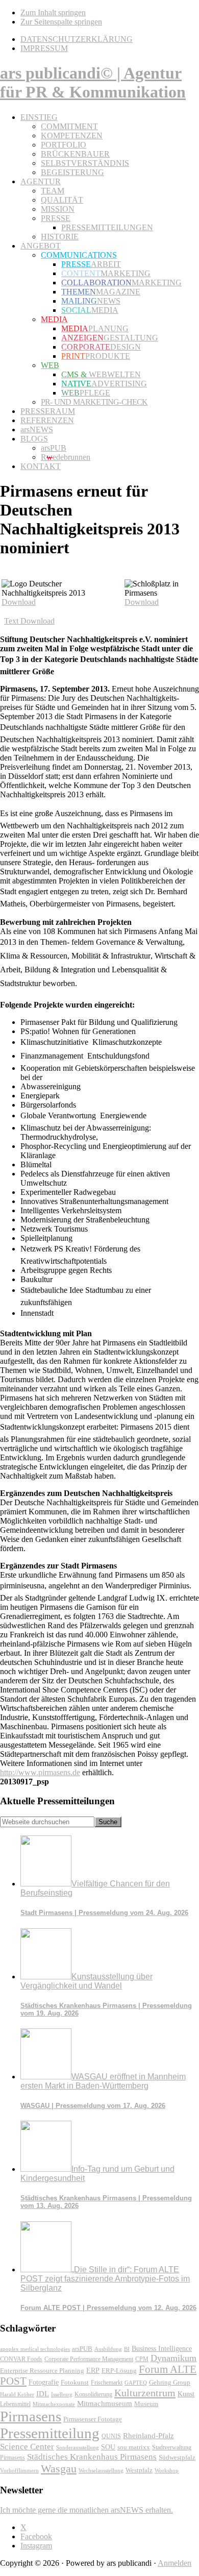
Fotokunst (75, 2382)
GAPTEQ (136, 2383)
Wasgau (59, 2469)
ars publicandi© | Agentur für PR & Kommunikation (93, 82)
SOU (108, 2447)
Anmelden (175, 2563)
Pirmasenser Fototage (93, 2419)
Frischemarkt (107, 2383)
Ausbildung (108, 2349)
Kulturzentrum (145, 2393)
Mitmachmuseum (105, 2403)
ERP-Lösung (119, 2371)
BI (127, 2349)
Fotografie (44, 2382)
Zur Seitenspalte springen (61, 22)
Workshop (167, 2471)
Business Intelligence (162, 2348)
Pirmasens (31, 2416)
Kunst (186, 2394)
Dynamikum (173, 2358)
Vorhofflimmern (19, 2470)
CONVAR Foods (21, 2359)
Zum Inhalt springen (53, 13)
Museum (146, 2404)
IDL (43, 2394)
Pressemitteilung (50, 2433)
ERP (93, 2371)
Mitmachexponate (54, 2404)
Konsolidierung (93, 2394)
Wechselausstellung (101, 2470)
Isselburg (62, 2394)
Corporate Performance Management (89, 2359)
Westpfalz (139, 2470)
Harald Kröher (17, 2394)
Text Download (29, 621)
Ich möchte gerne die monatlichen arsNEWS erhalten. (86, 2510)
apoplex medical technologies (35, 2349)
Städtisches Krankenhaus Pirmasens (92, 2457)
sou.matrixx (134, 2447)
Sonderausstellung (78, 2447)
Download (19, 602)
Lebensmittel (15, 2404)
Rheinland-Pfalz (148, 2435)
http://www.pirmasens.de (40, 1772)
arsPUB (82, 2349)
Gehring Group (170, 2383)
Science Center (27, 2447)
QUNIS (111, 2436)
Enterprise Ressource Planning (42, 2371)
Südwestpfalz (177, 2458)
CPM (142, 2359)
